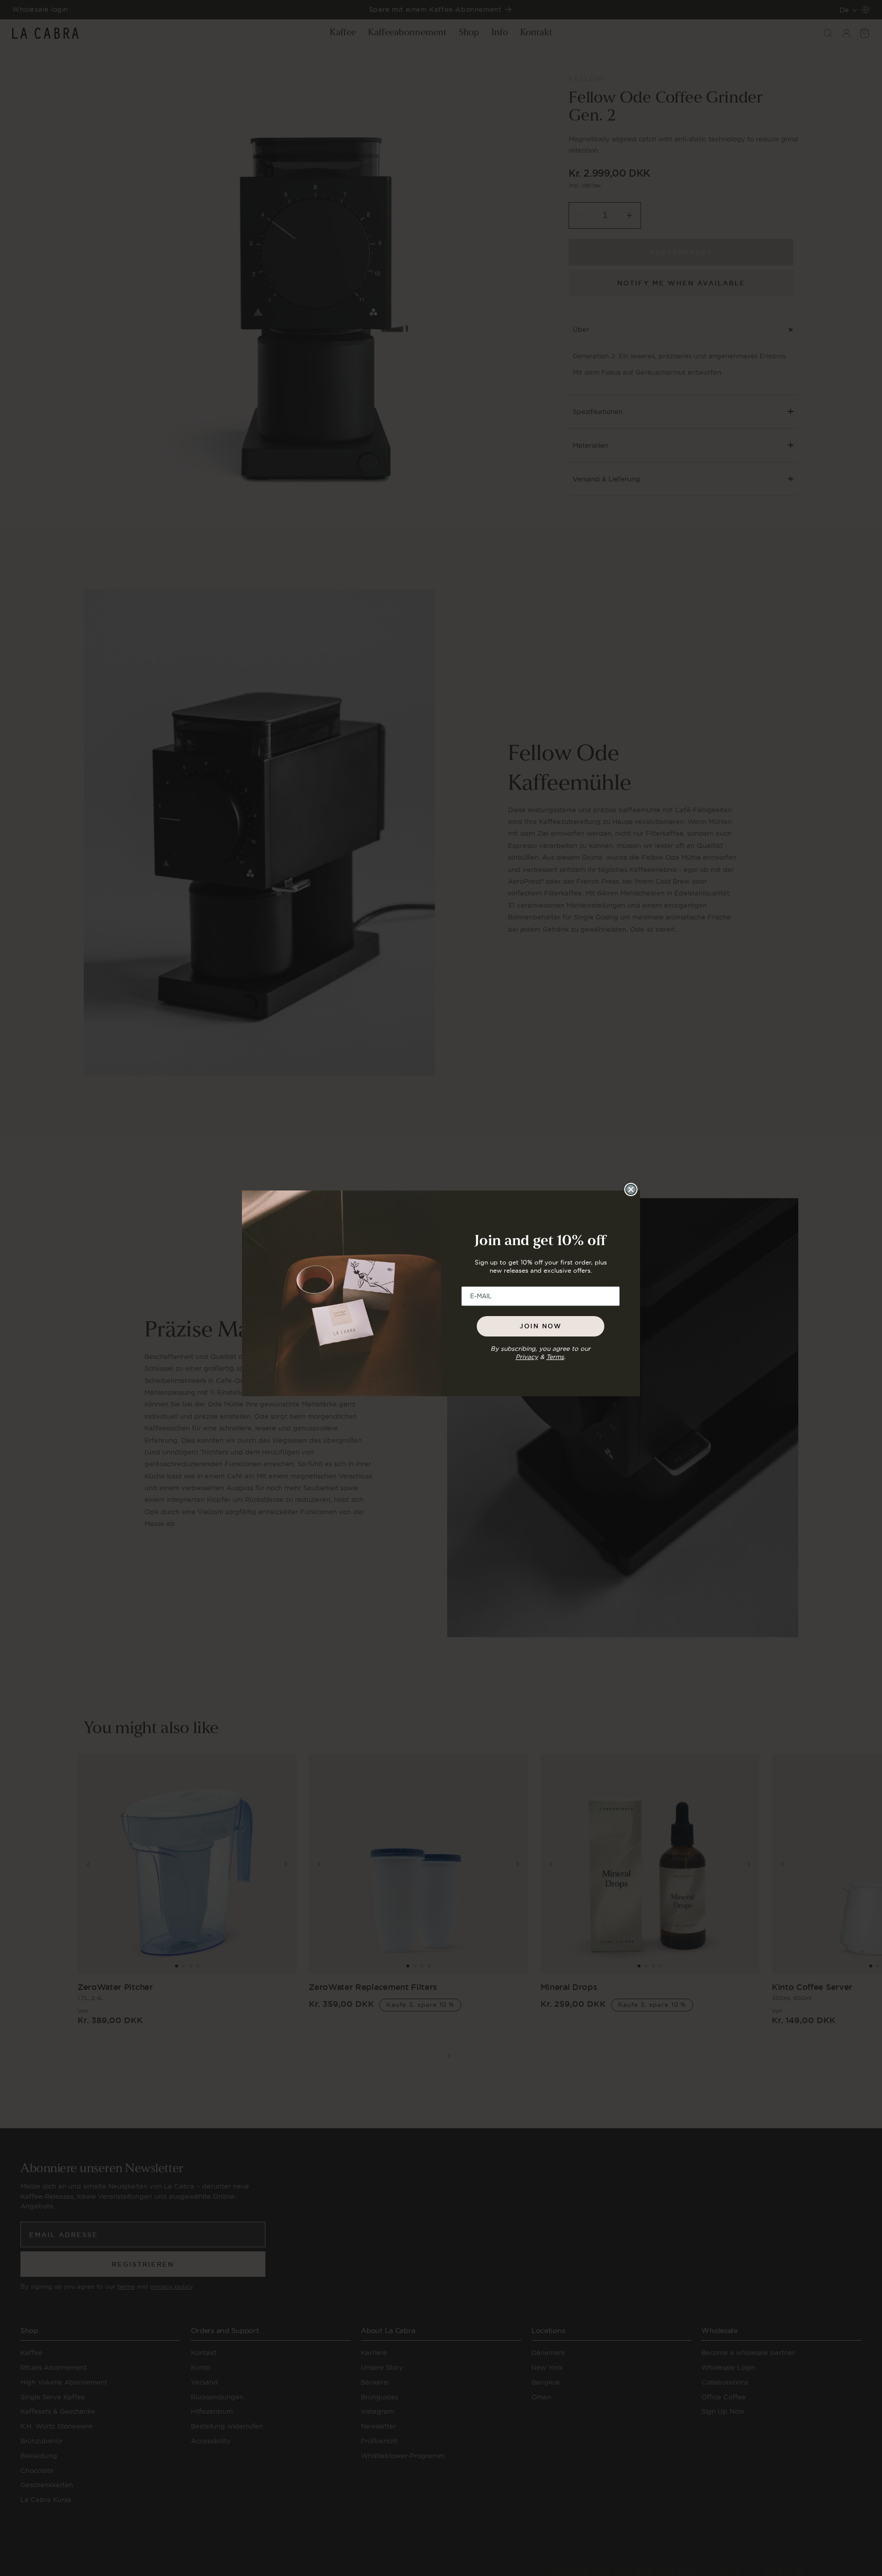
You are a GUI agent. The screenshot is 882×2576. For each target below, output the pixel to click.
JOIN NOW (541, 1326)
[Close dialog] (631, 1189)
